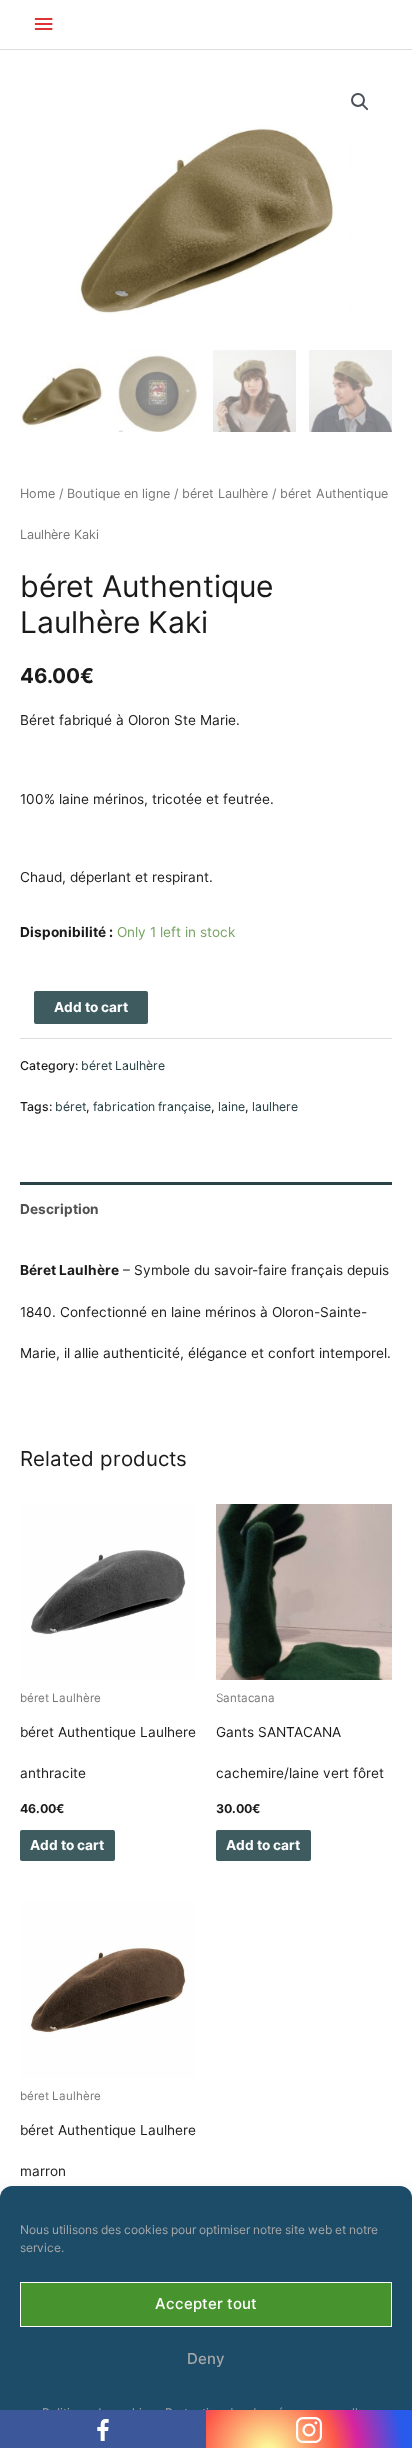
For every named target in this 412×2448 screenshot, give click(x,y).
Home (37, 493)
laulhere (275, 1106)
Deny (206, 2358)
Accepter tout (206, 2303)
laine (231, 1106)
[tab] (206, 1209)
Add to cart (91, 1007)
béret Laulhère (225, 493)
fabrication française (152, 1106)
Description (59, 1209)
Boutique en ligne (118, 493)
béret (70, 1106)
